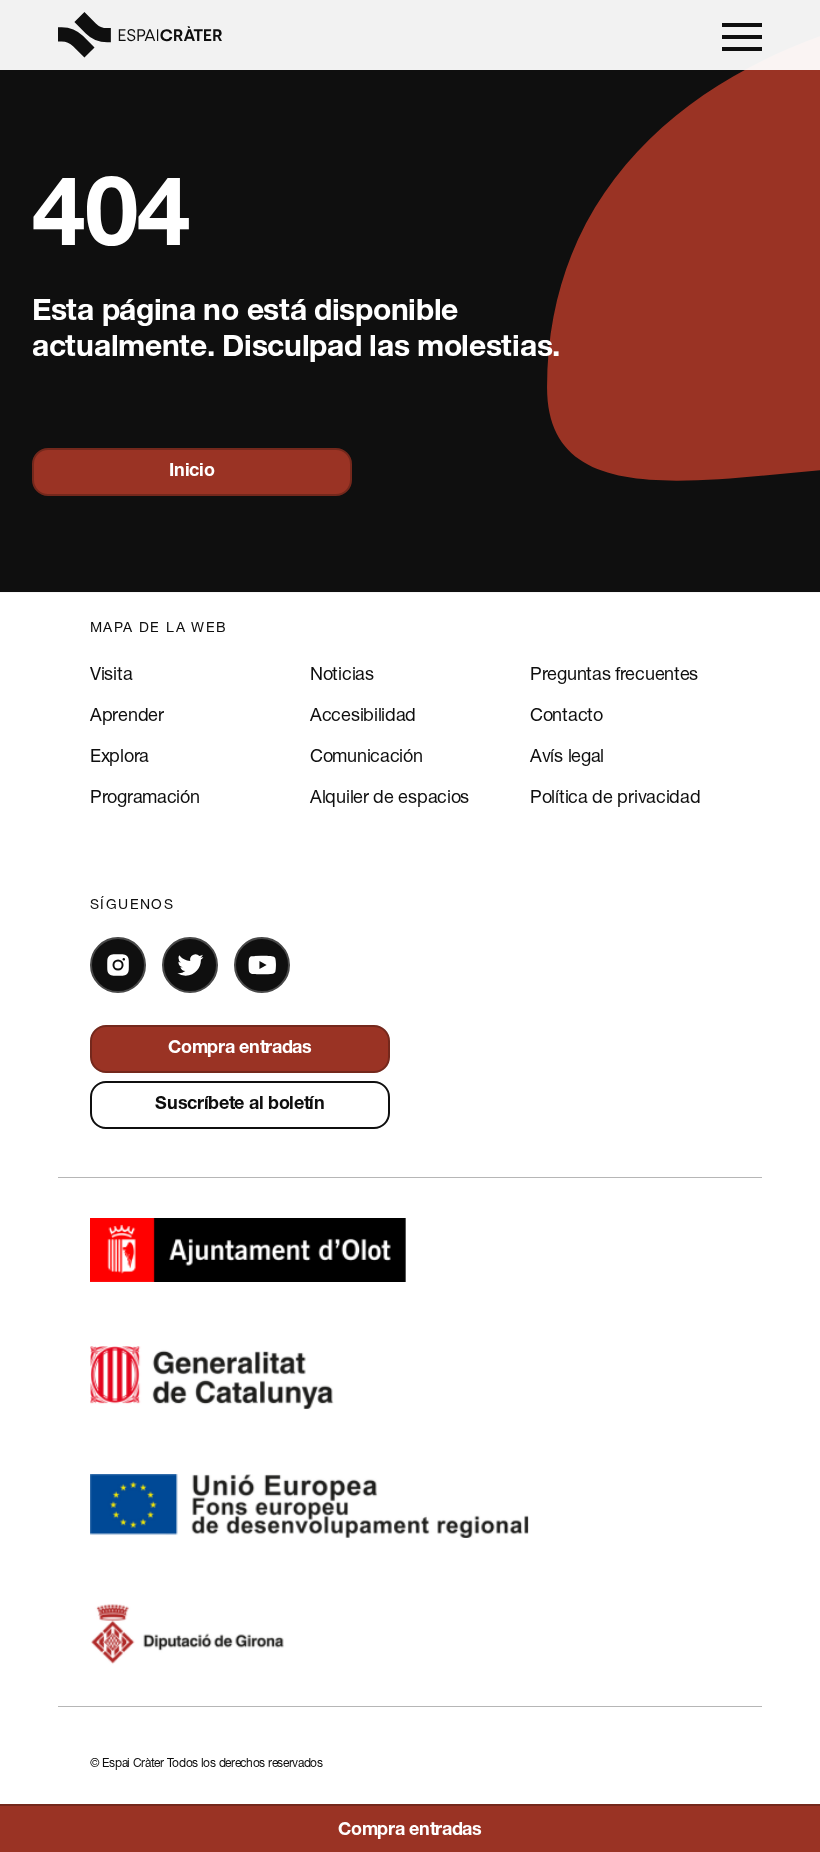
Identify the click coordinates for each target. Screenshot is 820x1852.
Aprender (127, 714)
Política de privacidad (615, 796)
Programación (144, 796)
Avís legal (567, 755)
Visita (111, 673)
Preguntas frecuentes (614, 673)
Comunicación (366, 755)
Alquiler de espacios (389, 796)
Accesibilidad (363, 714)
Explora (119, 755)
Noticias (342, 673)
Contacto (566, 714)
